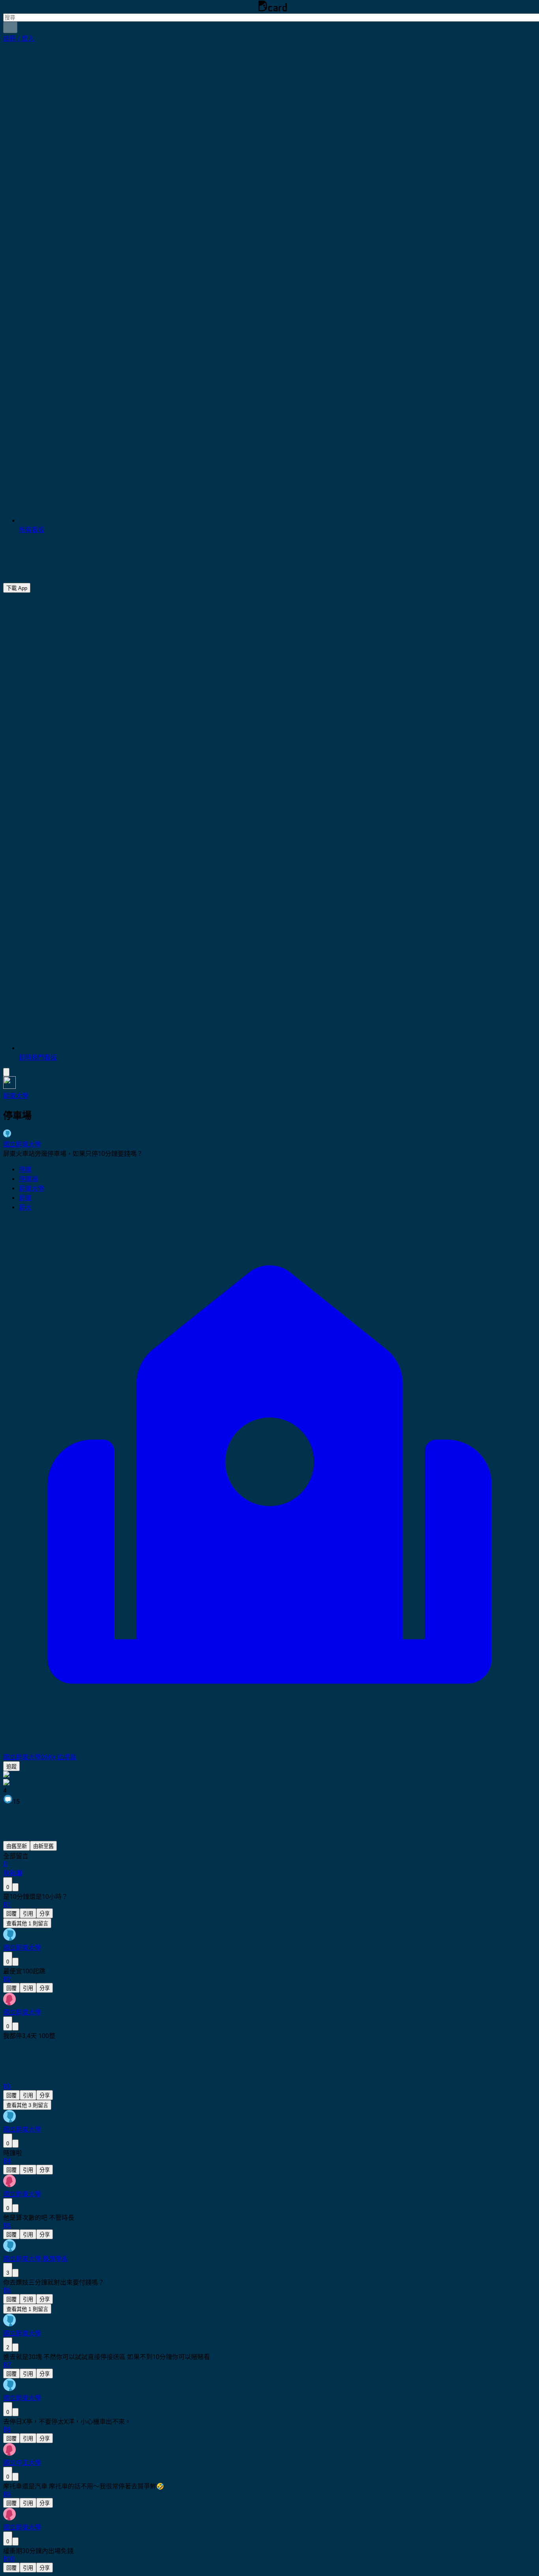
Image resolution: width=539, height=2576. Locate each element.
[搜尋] (10, 27)
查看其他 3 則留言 (27, 2105)
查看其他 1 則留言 (27, 1924)
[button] (19, 38)
